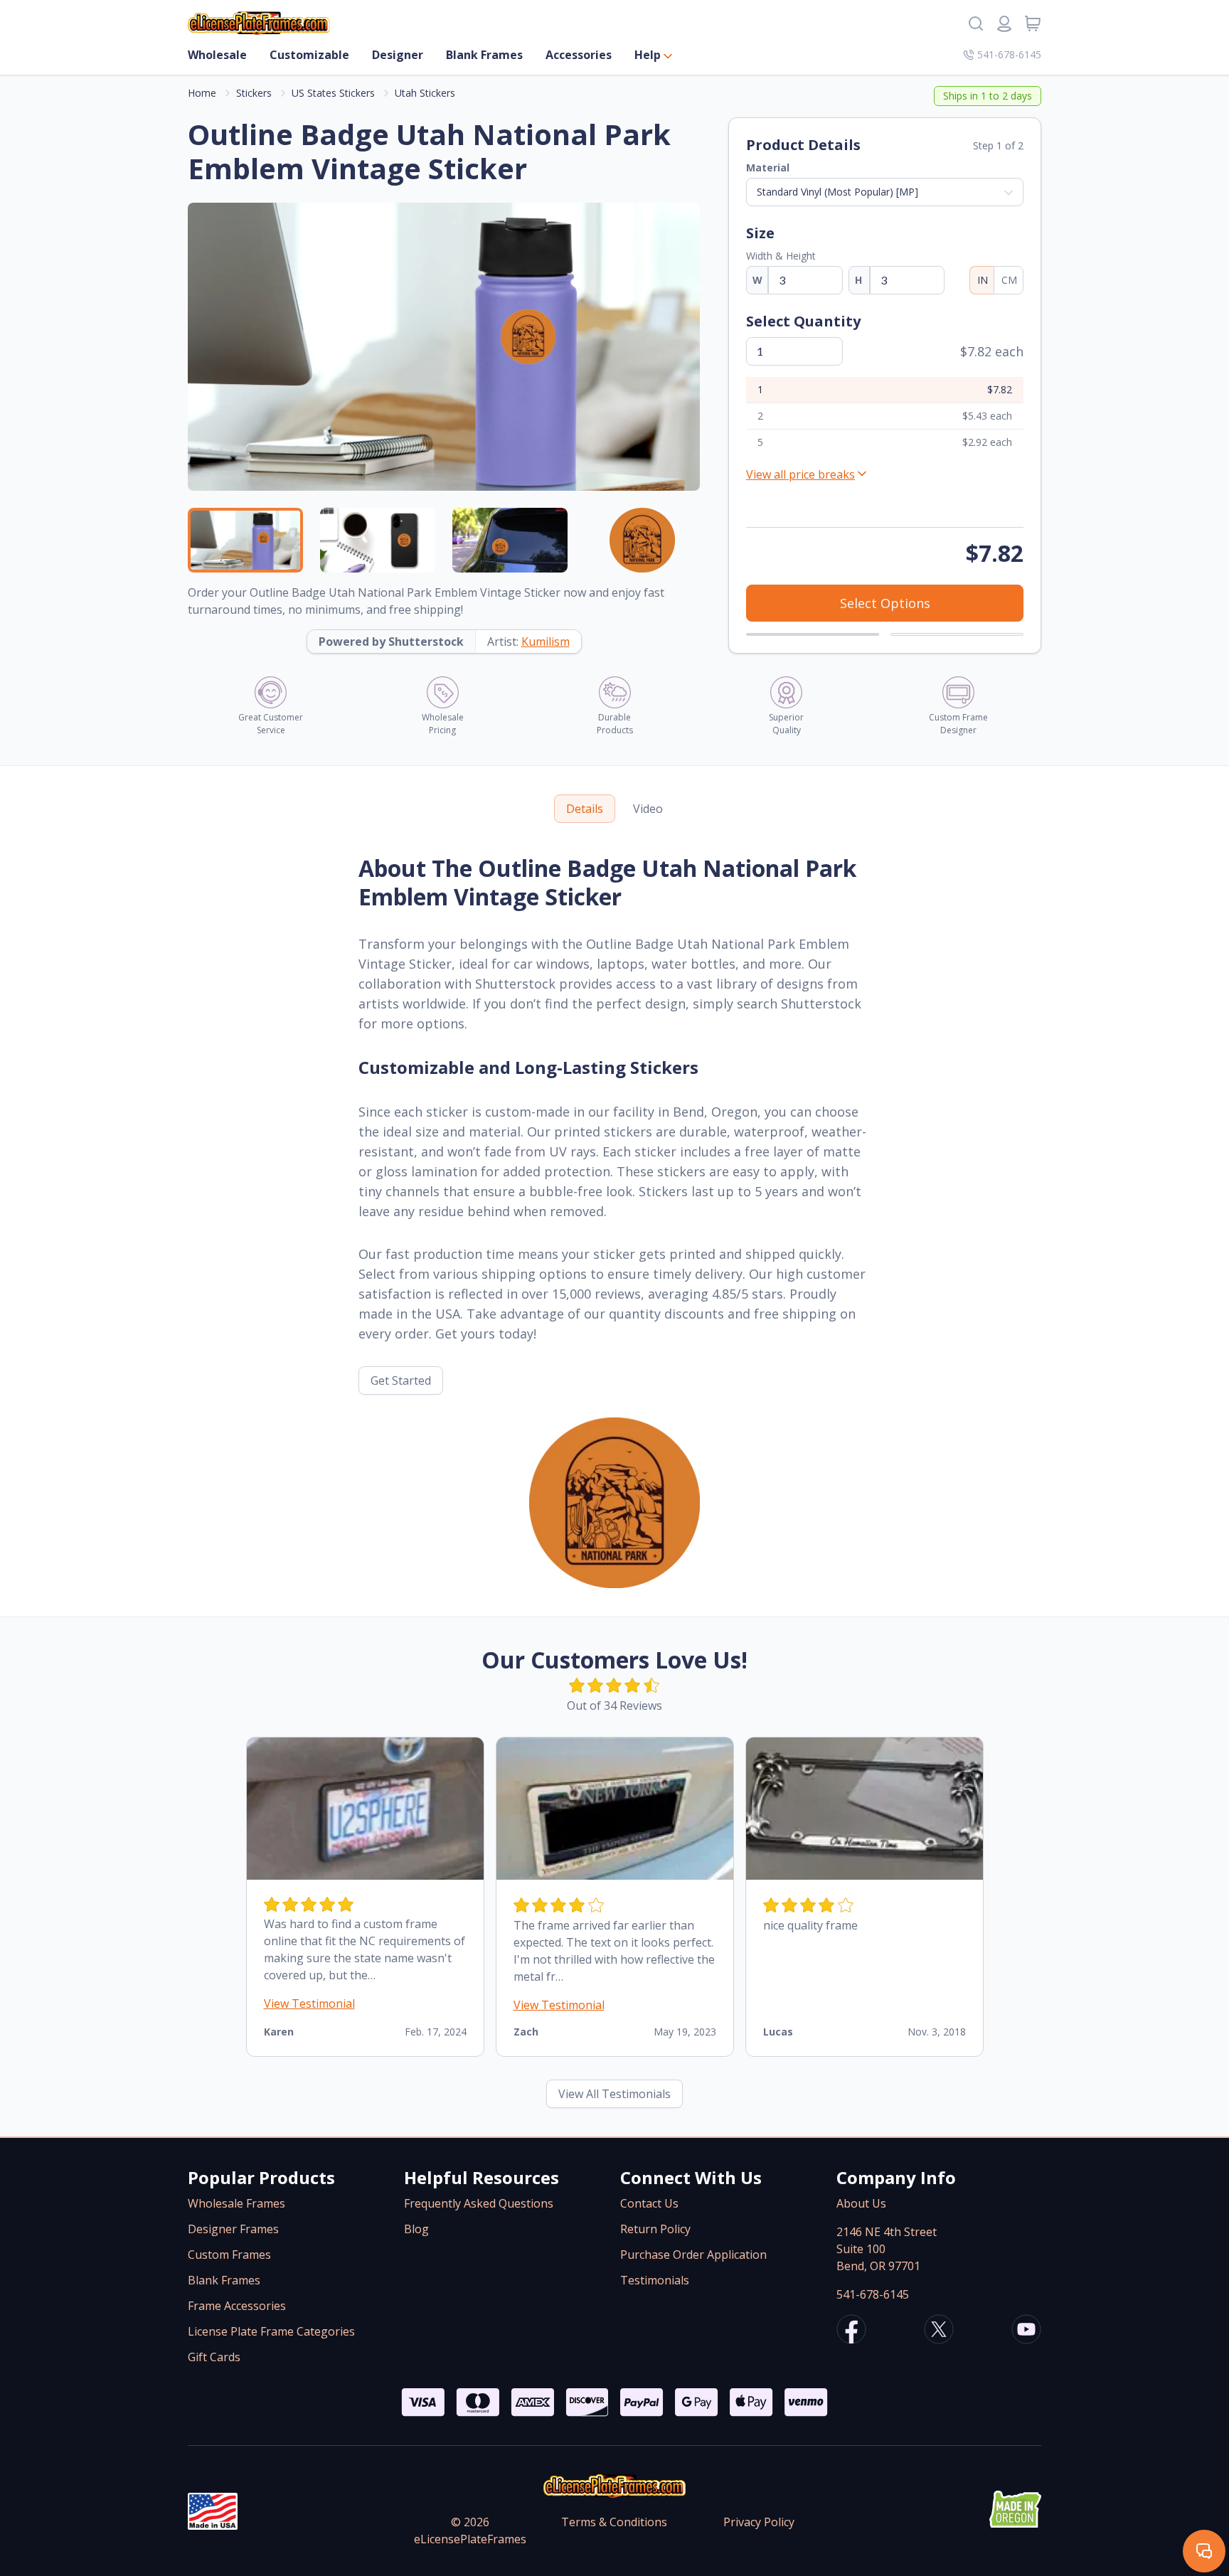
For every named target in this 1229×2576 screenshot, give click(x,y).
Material (768, 167)
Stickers (254, 93)
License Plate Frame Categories (271, 2331)
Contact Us (649, 2203)
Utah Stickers (425, 93)
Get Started (401, 1380)
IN (983, 280)
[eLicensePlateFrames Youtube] (1026, 2331)
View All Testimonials (614, 2094)
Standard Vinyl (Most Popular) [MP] (837, 192)
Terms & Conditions (614, 2522)
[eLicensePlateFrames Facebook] (851, 2331)
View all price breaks (800, 474)
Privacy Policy (759, 2522)
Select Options (885, 603)
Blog (416, 2229)
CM (1009, 280)
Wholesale (217, 55)
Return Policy (655, 2229)
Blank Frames (484, 55)
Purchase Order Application (693, 2255)
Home (202, 93)
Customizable (309, 55)
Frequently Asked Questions (479, 2203)
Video (648, 809)
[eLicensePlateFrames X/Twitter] (939, 2331)
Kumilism (546, 642)
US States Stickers (333, 93)
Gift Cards (214, 2357)
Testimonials (655, 2280)
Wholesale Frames (236, 2203)
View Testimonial (309, 2003)
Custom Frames (229, 2255)
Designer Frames (233, 2229)
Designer (398, 55)
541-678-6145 (1009, 54)
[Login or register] (1004, 23)
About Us (861, 2203)
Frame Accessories (237, 2306)
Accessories (579, 55)
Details (585, 809)
